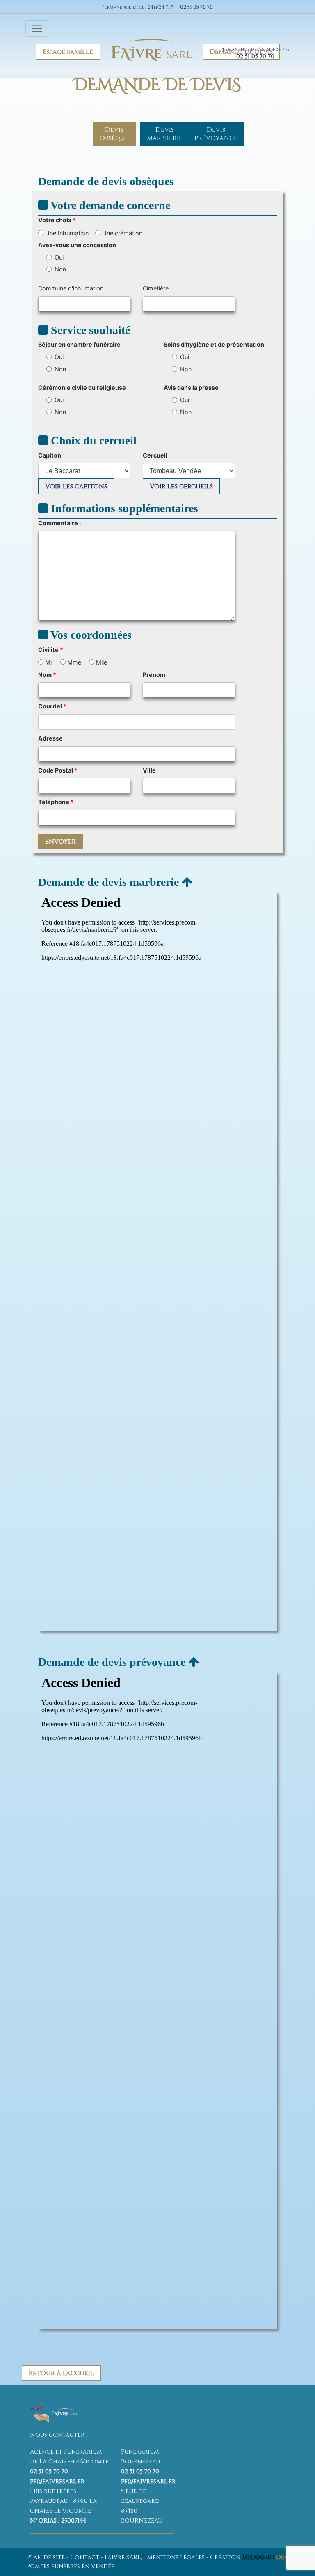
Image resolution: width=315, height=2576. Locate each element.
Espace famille (68, 52)
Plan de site (46, 2557)
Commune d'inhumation (71, 288)
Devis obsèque (114, 134)
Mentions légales (176, 2557)
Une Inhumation (66, 233)
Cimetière (156, 288)
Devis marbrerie (165, 134)
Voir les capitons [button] (76, 486)
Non (60, 269)
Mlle (101, 662)
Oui (59, 257)
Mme (73, 662)
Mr (48, 662)
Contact (85, 2557)
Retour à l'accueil (61, 2373)
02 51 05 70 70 (196, 7)
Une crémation (121, 233)
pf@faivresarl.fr (57, 2481)
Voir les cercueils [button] (181, 486)
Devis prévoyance (216, 134)
